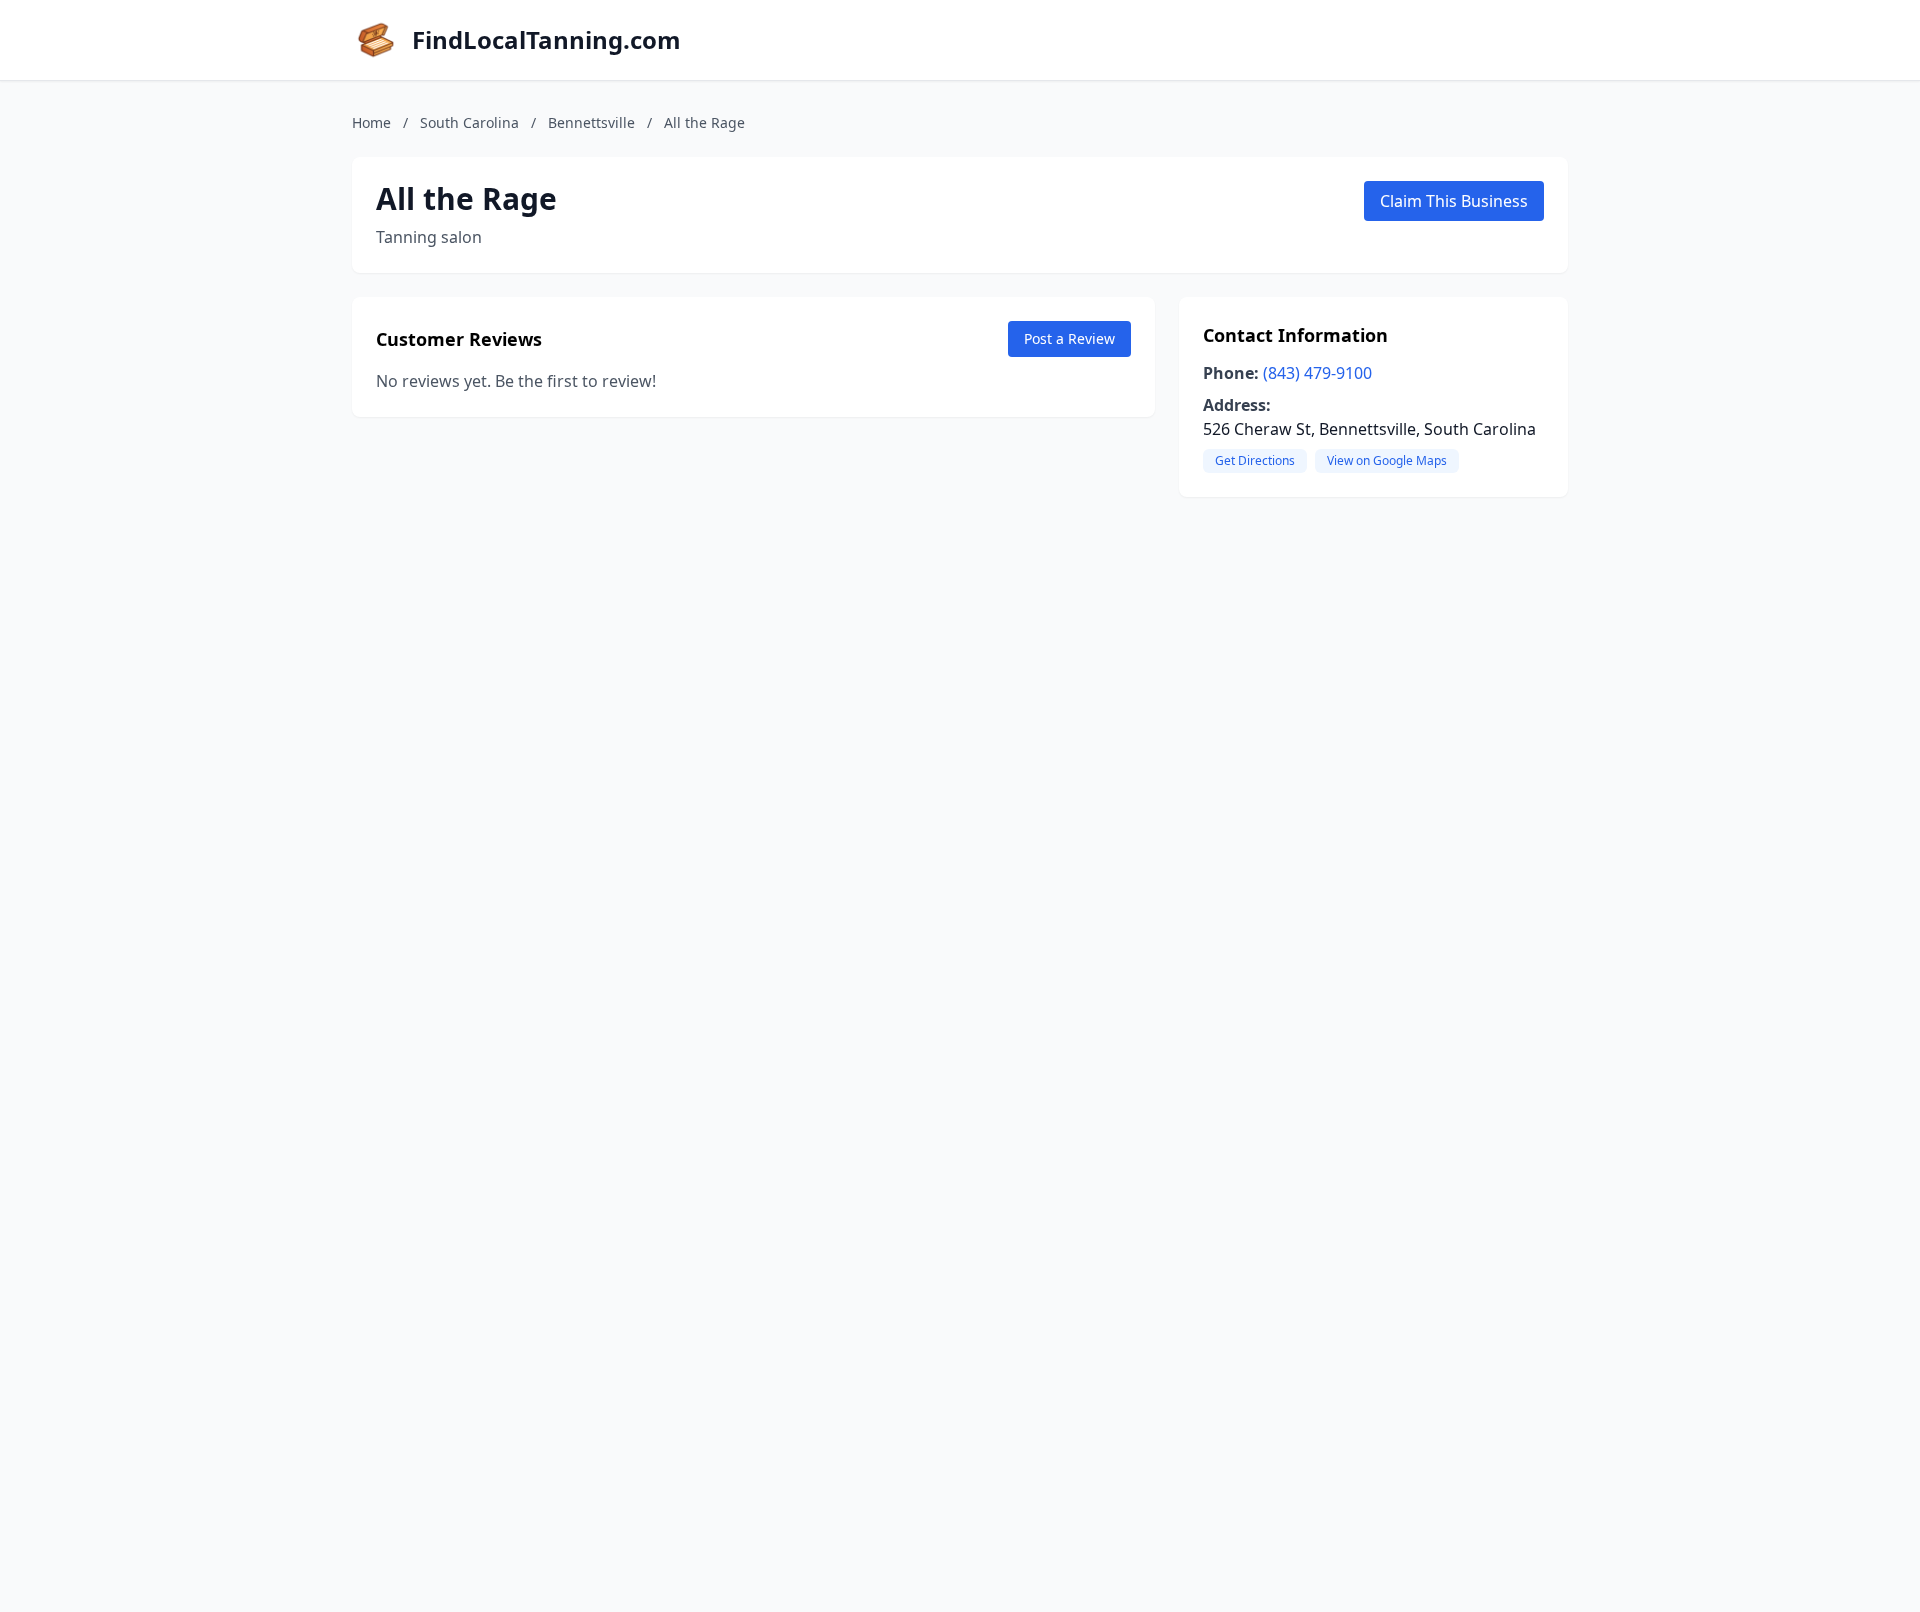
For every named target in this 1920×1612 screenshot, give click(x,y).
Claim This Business (1454, 201)
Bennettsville (591, 122)
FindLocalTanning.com (546, 40)
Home (371, 122)
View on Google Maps (1387, 460)
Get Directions (1255, 460)
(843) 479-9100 (1317, 373)
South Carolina (469, 122)
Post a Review (1069, 338)
